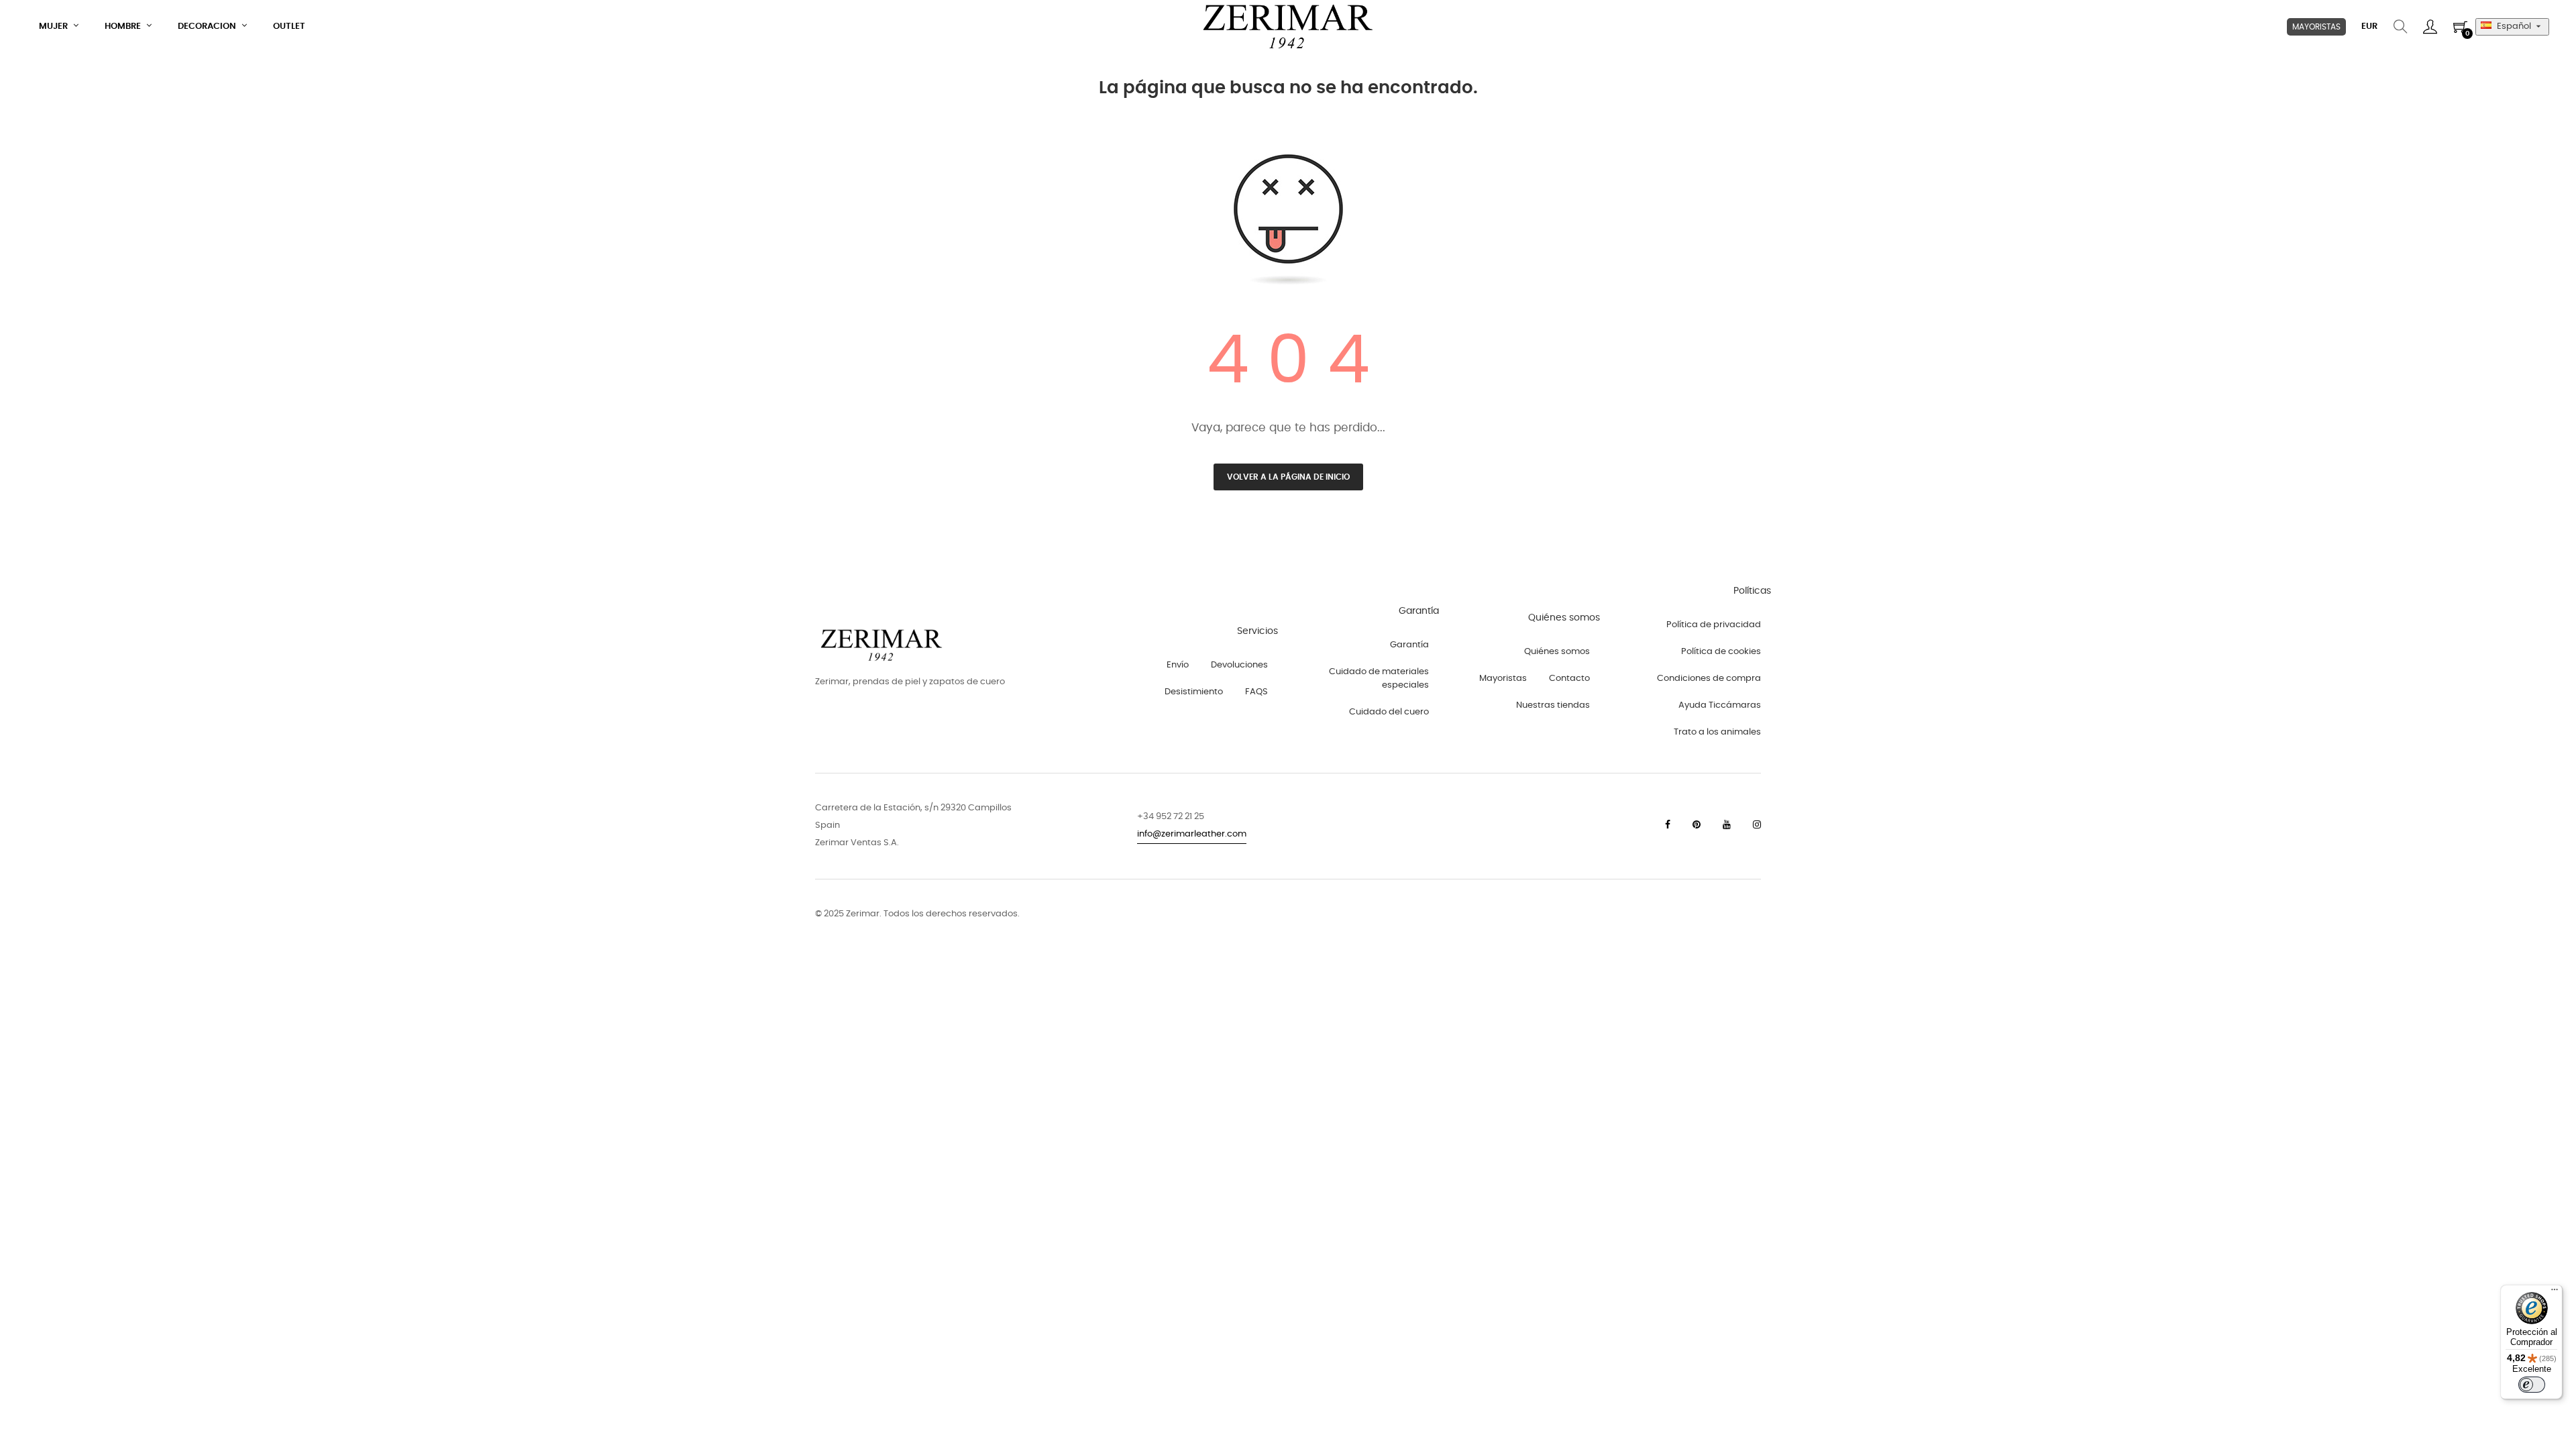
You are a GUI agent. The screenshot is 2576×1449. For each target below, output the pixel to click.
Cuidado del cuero (1389, 712)
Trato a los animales (1717, 732)
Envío (1178, 665)
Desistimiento (1194, 692)
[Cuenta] (2430, 27)
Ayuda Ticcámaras (1720, 705)
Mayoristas (1503, 679)
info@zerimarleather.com (1192, 834)
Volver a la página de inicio (1288, 477)
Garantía (1409, 645)
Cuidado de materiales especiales (1379, 679)
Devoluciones (1239, 665)
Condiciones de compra (1709, 679)
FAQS (1256, 692)
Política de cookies (1721, 652)
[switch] (2532, 1385)
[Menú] (2555, 1293)
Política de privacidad (1714, 625)
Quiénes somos (1557, 652)
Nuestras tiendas (1553, 705)
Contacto (1569, 679)
